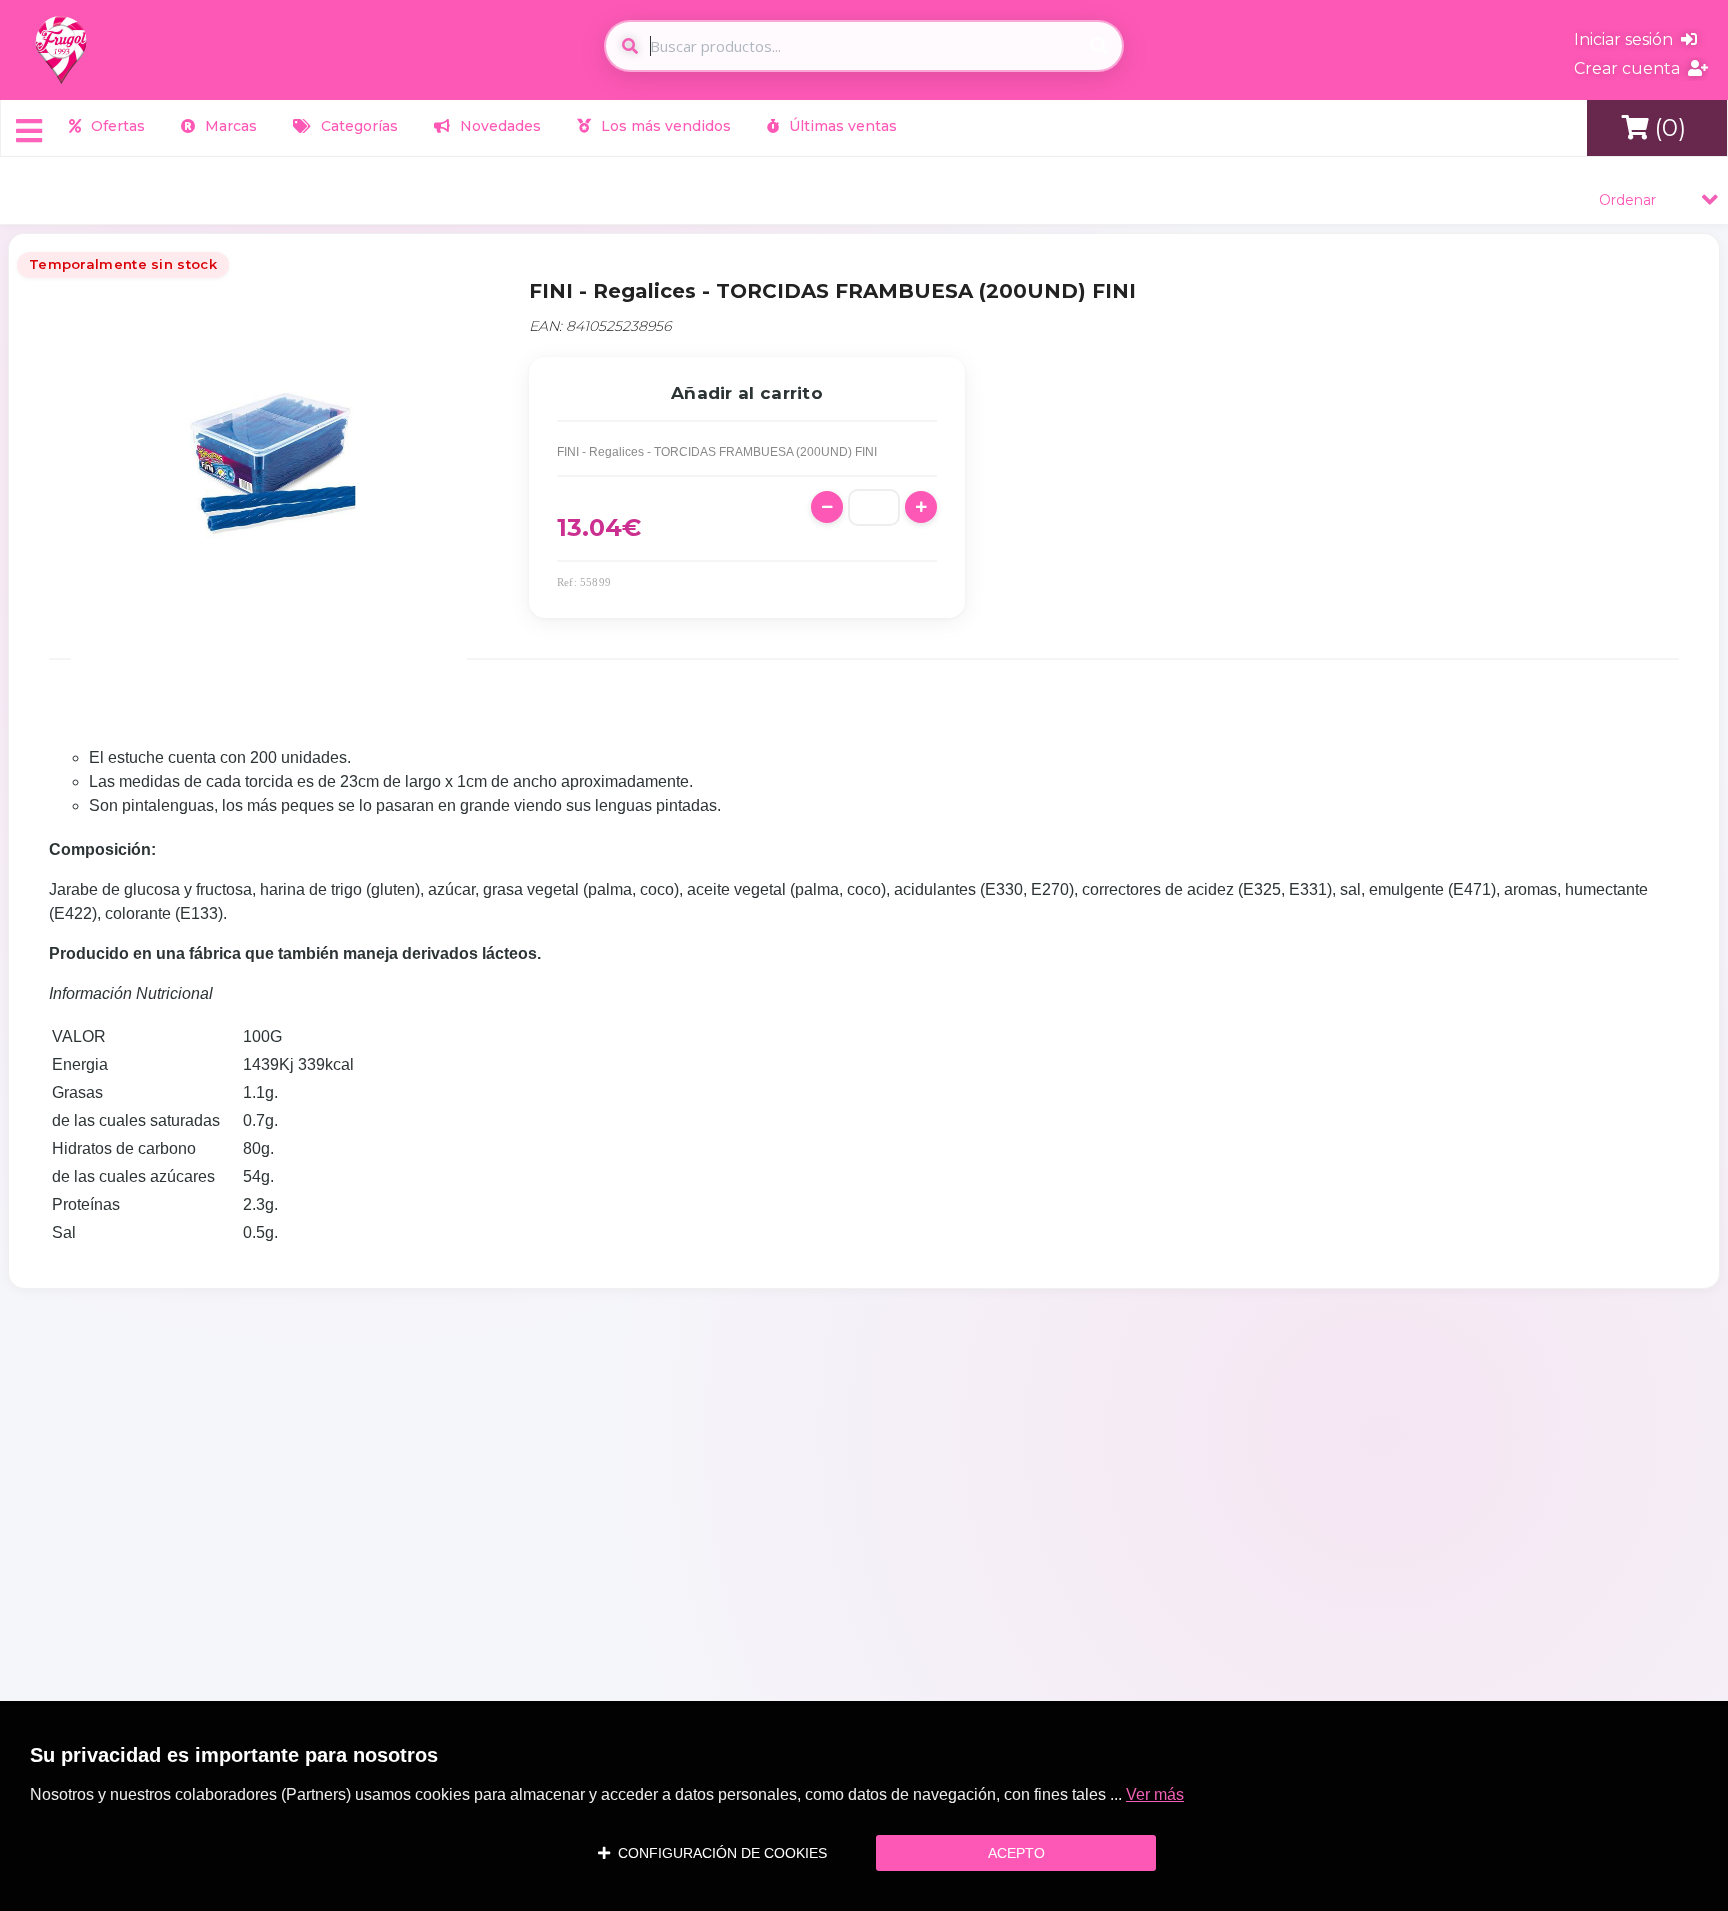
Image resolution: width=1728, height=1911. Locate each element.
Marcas (229, 126)
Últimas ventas (841, 126)
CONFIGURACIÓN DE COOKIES (718, 1853)
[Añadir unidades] (921, 507)
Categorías (357, 126)
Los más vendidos (664, 126)
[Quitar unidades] (827, 507)
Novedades (498, 126)
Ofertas (116, 126)
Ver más (1155, 1794)
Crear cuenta (1631, 68)
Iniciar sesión (1627, 39)
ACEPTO (1016, 1853)
